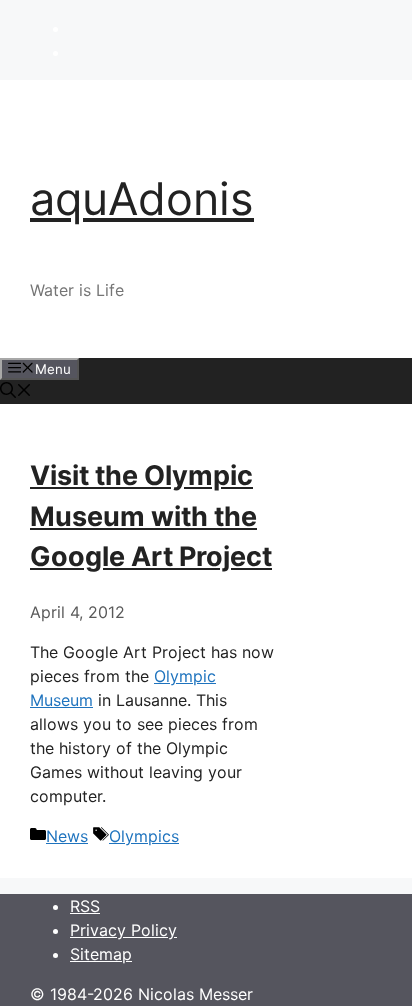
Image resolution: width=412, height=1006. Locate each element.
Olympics (144, 836)
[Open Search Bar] (16, 392)
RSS (85, 906)
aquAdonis (142, 198)
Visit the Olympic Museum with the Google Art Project (151, 516)
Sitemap (101, 954)
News (67, 836)
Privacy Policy (123, 930)
